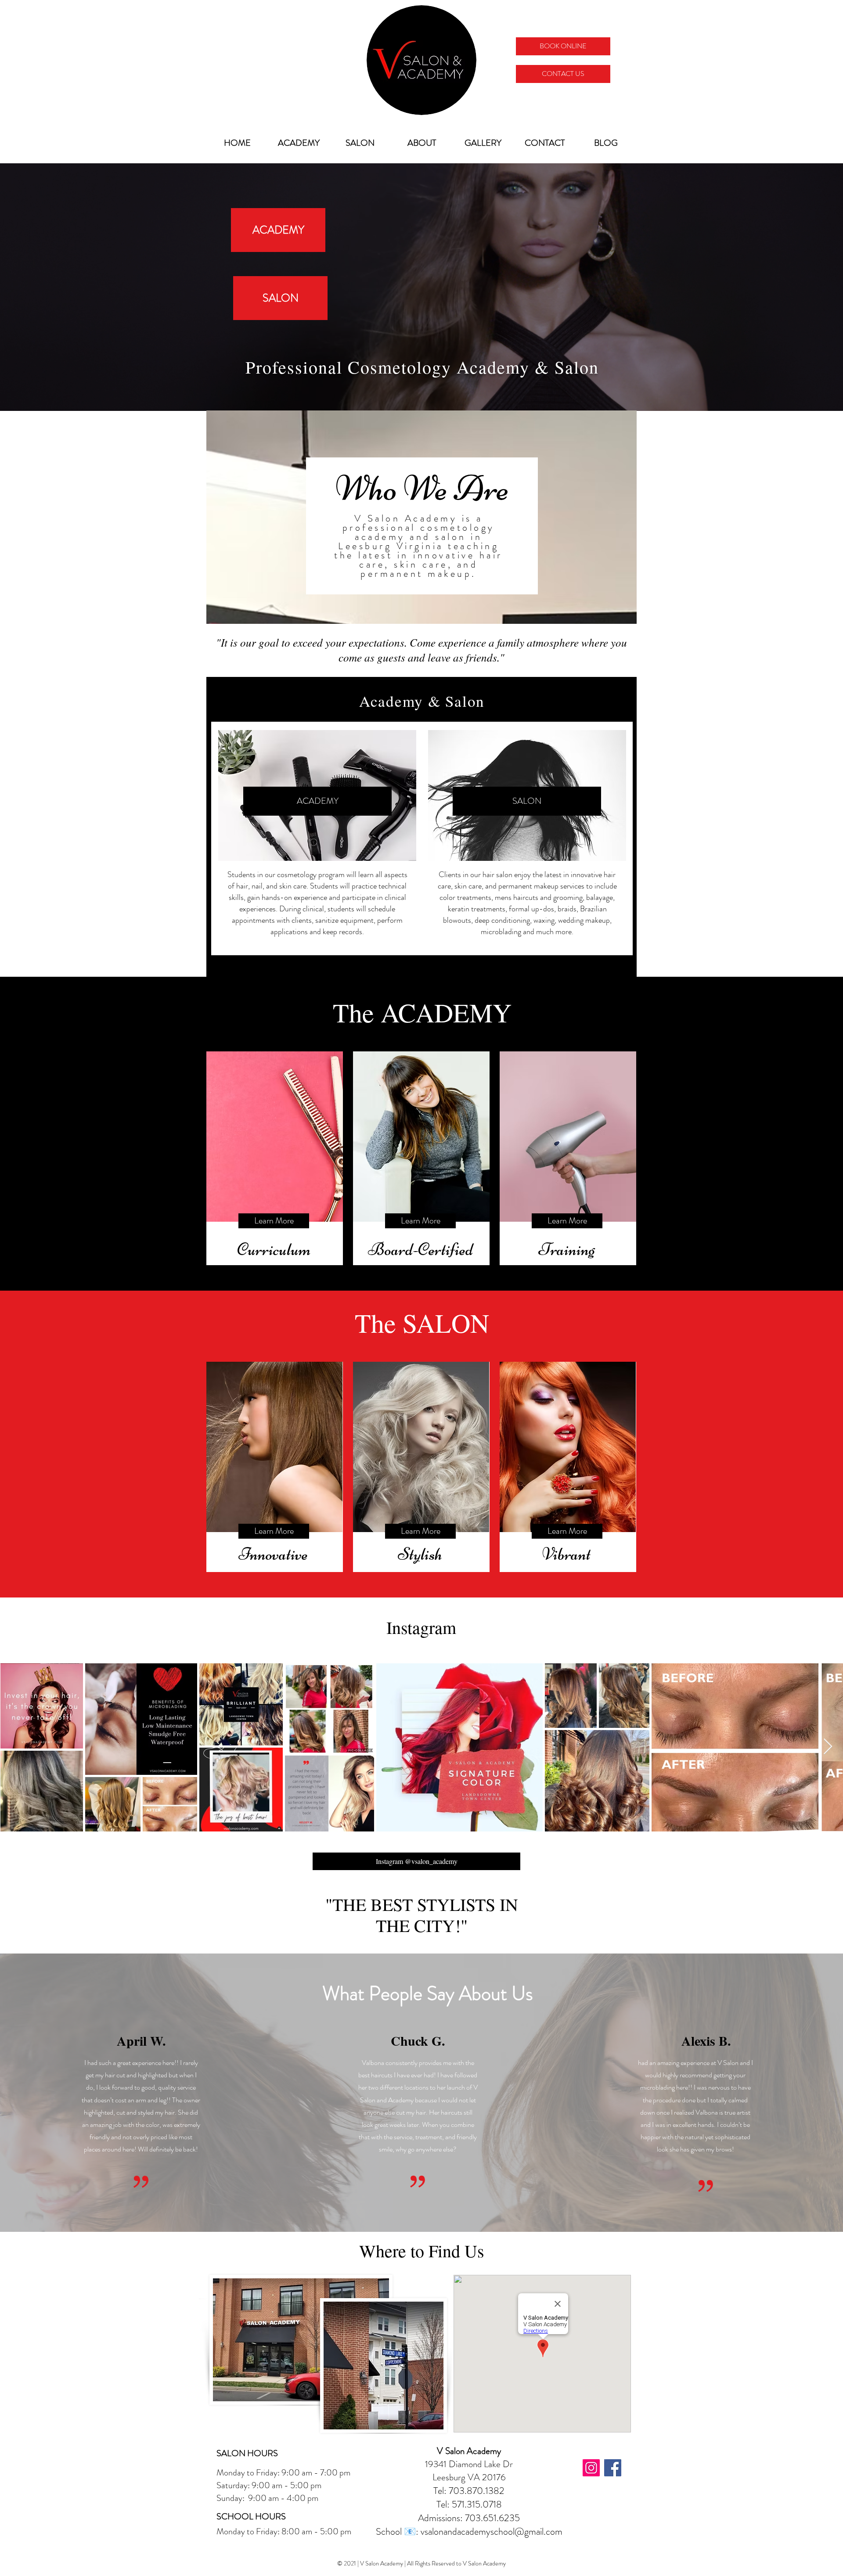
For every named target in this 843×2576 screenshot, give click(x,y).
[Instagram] (591, 2468)
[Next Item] (828, 1747)
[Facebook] (613, 2468)
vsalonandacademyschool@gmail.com (492, 2531)
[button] (274, 1531)
